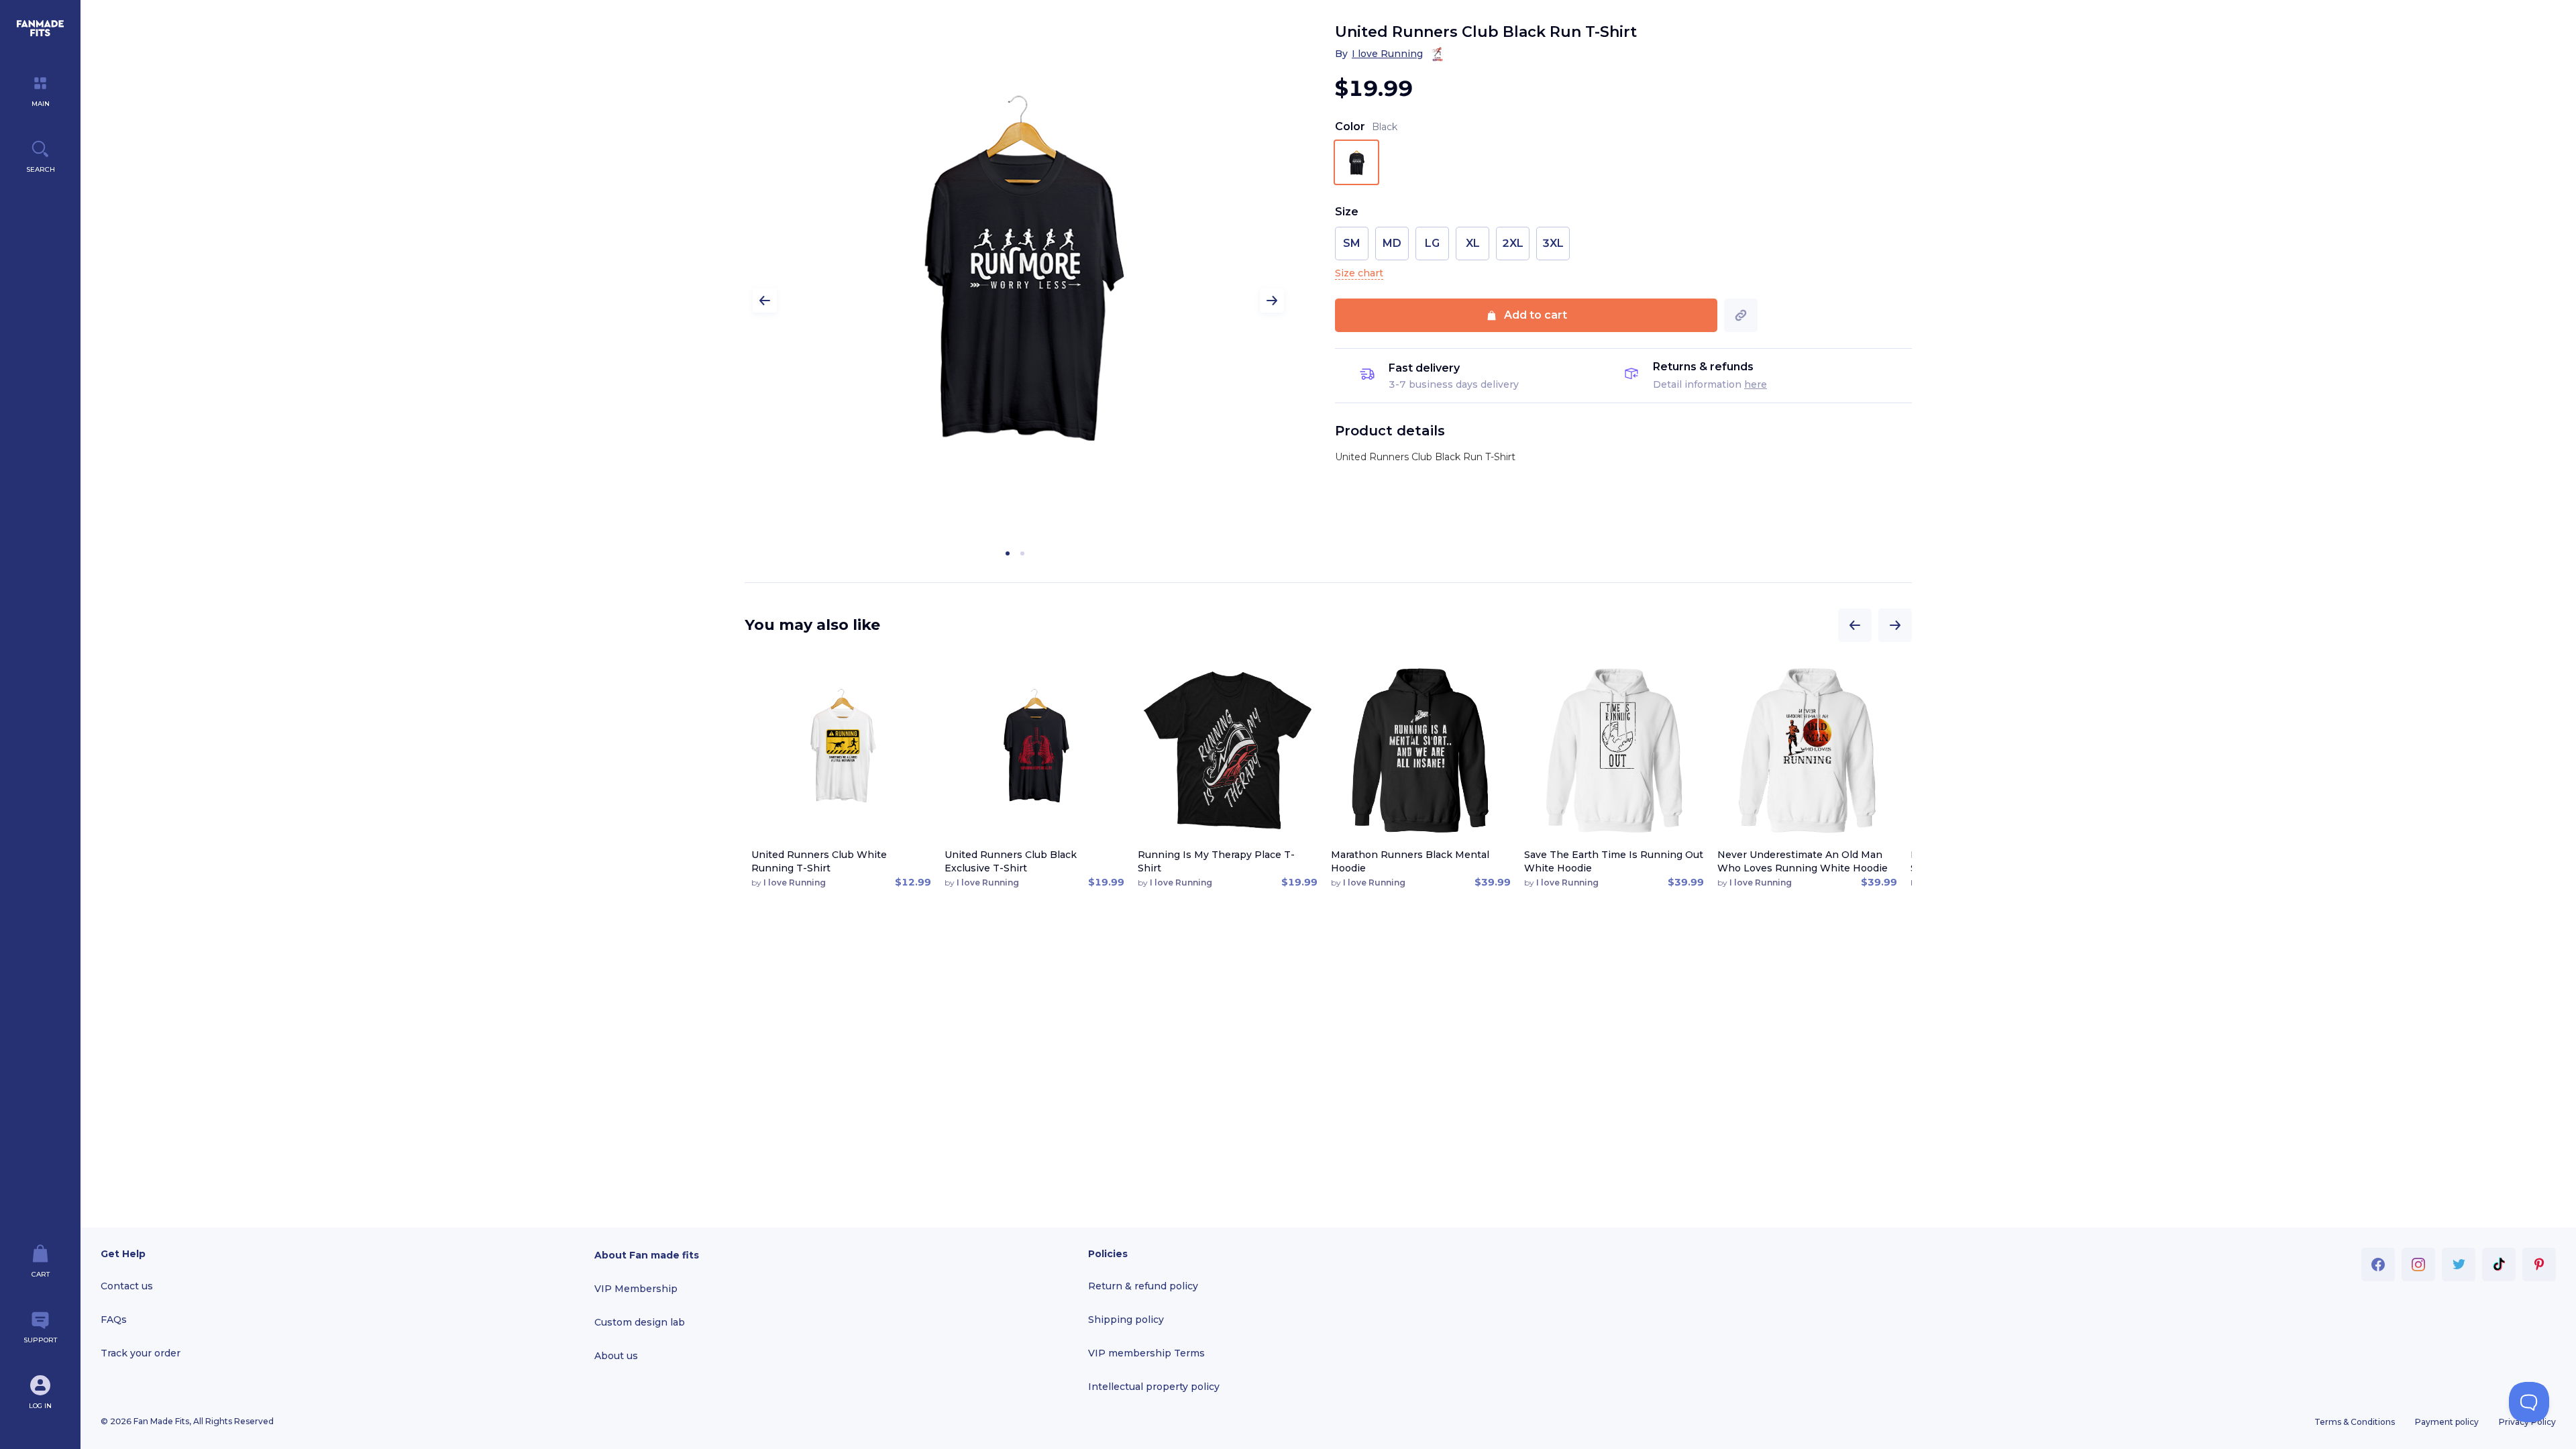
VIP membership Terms (1146, 1353)
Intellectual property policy (1154, 1387)
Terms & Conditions (2355, 1422)
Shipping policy (1126, 1320)
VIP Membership (636, 1289)
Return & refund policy (1143, 1286)
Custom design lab (640, 1322)
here (1756, 384)
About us (616, 1356)
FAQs (114, 1320)
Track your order (141, 1353)
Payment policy (2447, 1422)
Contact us (127, 1286)
